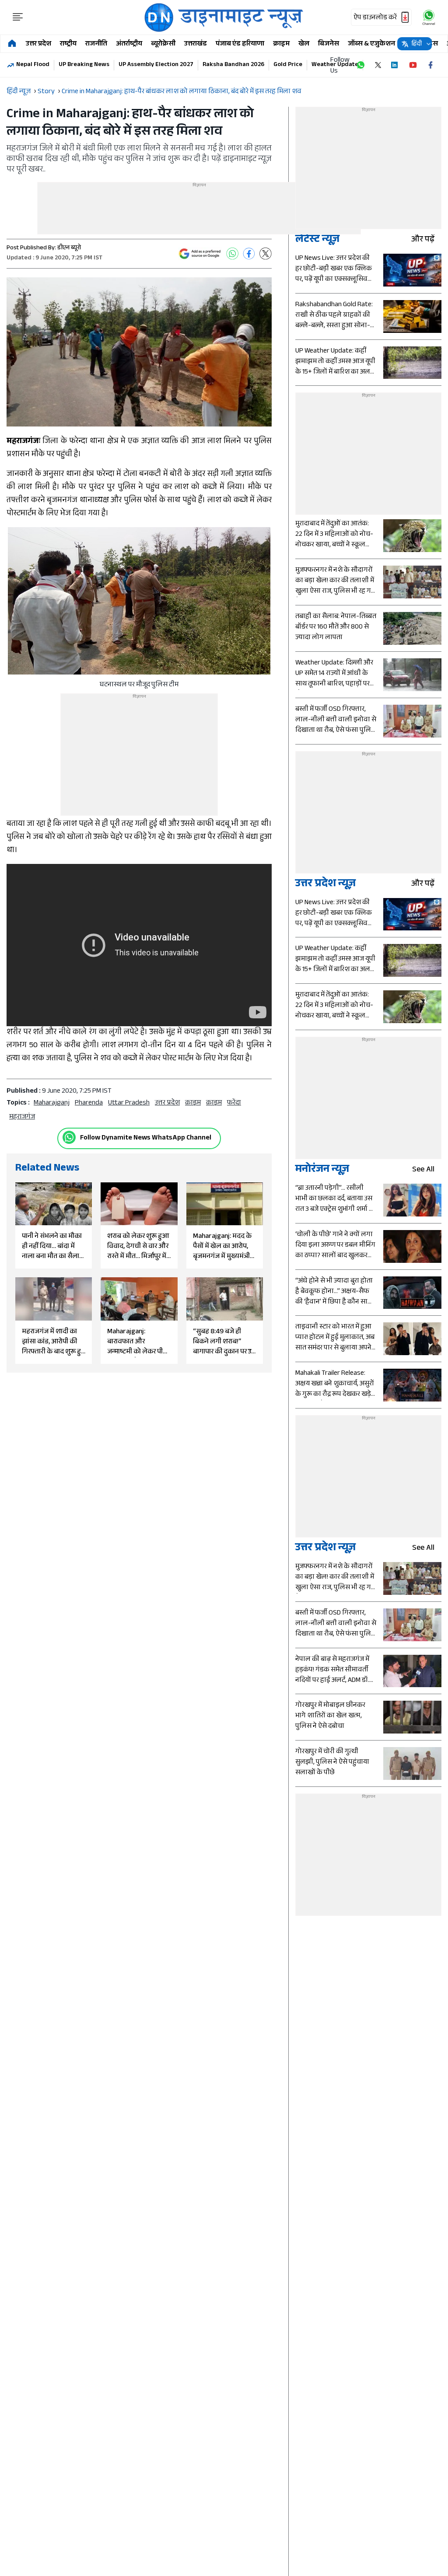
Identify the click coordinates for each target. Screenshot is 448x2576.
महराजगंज (22, 1117)
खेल (304, 44)
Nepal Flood (33, 65)
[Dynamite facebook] (430, 65)
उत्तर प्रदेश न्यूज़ (325, 885)
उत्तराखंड (196, 44)
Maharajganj (52, 1103)
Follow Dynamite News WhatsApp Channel (146, 1138)
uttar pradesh (129, 1103)
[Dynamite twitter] (378, 65)
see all (423, 1170)
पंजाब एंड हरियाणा (240, 44)
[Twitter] (266, 254)
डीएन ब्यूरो (69, 248)
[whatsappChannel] (429, 17)
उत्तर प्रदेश (38, 44)
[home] (12, 44)
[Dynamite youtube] (413, 65)
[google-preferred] (200, 254)
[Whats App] (232, 254)
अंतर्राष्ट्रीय (129, 44)
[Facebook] (249, 254)
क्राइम (281, 44)
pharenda (89, 1103)
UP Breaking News (84, 65)
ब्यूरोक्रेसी (163, 44)
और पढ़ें (423, 240)
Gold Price (288, 65)
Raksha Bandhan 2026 (233, 65)
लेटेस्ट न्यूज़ (317, 240)
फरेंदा (234, 1103)
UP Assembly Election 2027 (156, 65)
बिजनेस (329, 44)
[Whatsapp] (69, 1137)
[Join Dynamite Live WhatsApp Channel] (360, 65)
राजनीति (96, 44)
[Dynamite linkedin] (395, 65)
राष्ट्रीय (68, 44)
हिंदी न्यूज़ (19, 92)
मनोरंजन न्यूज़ (322, 1170)
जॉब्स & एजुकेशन (371, 44)
